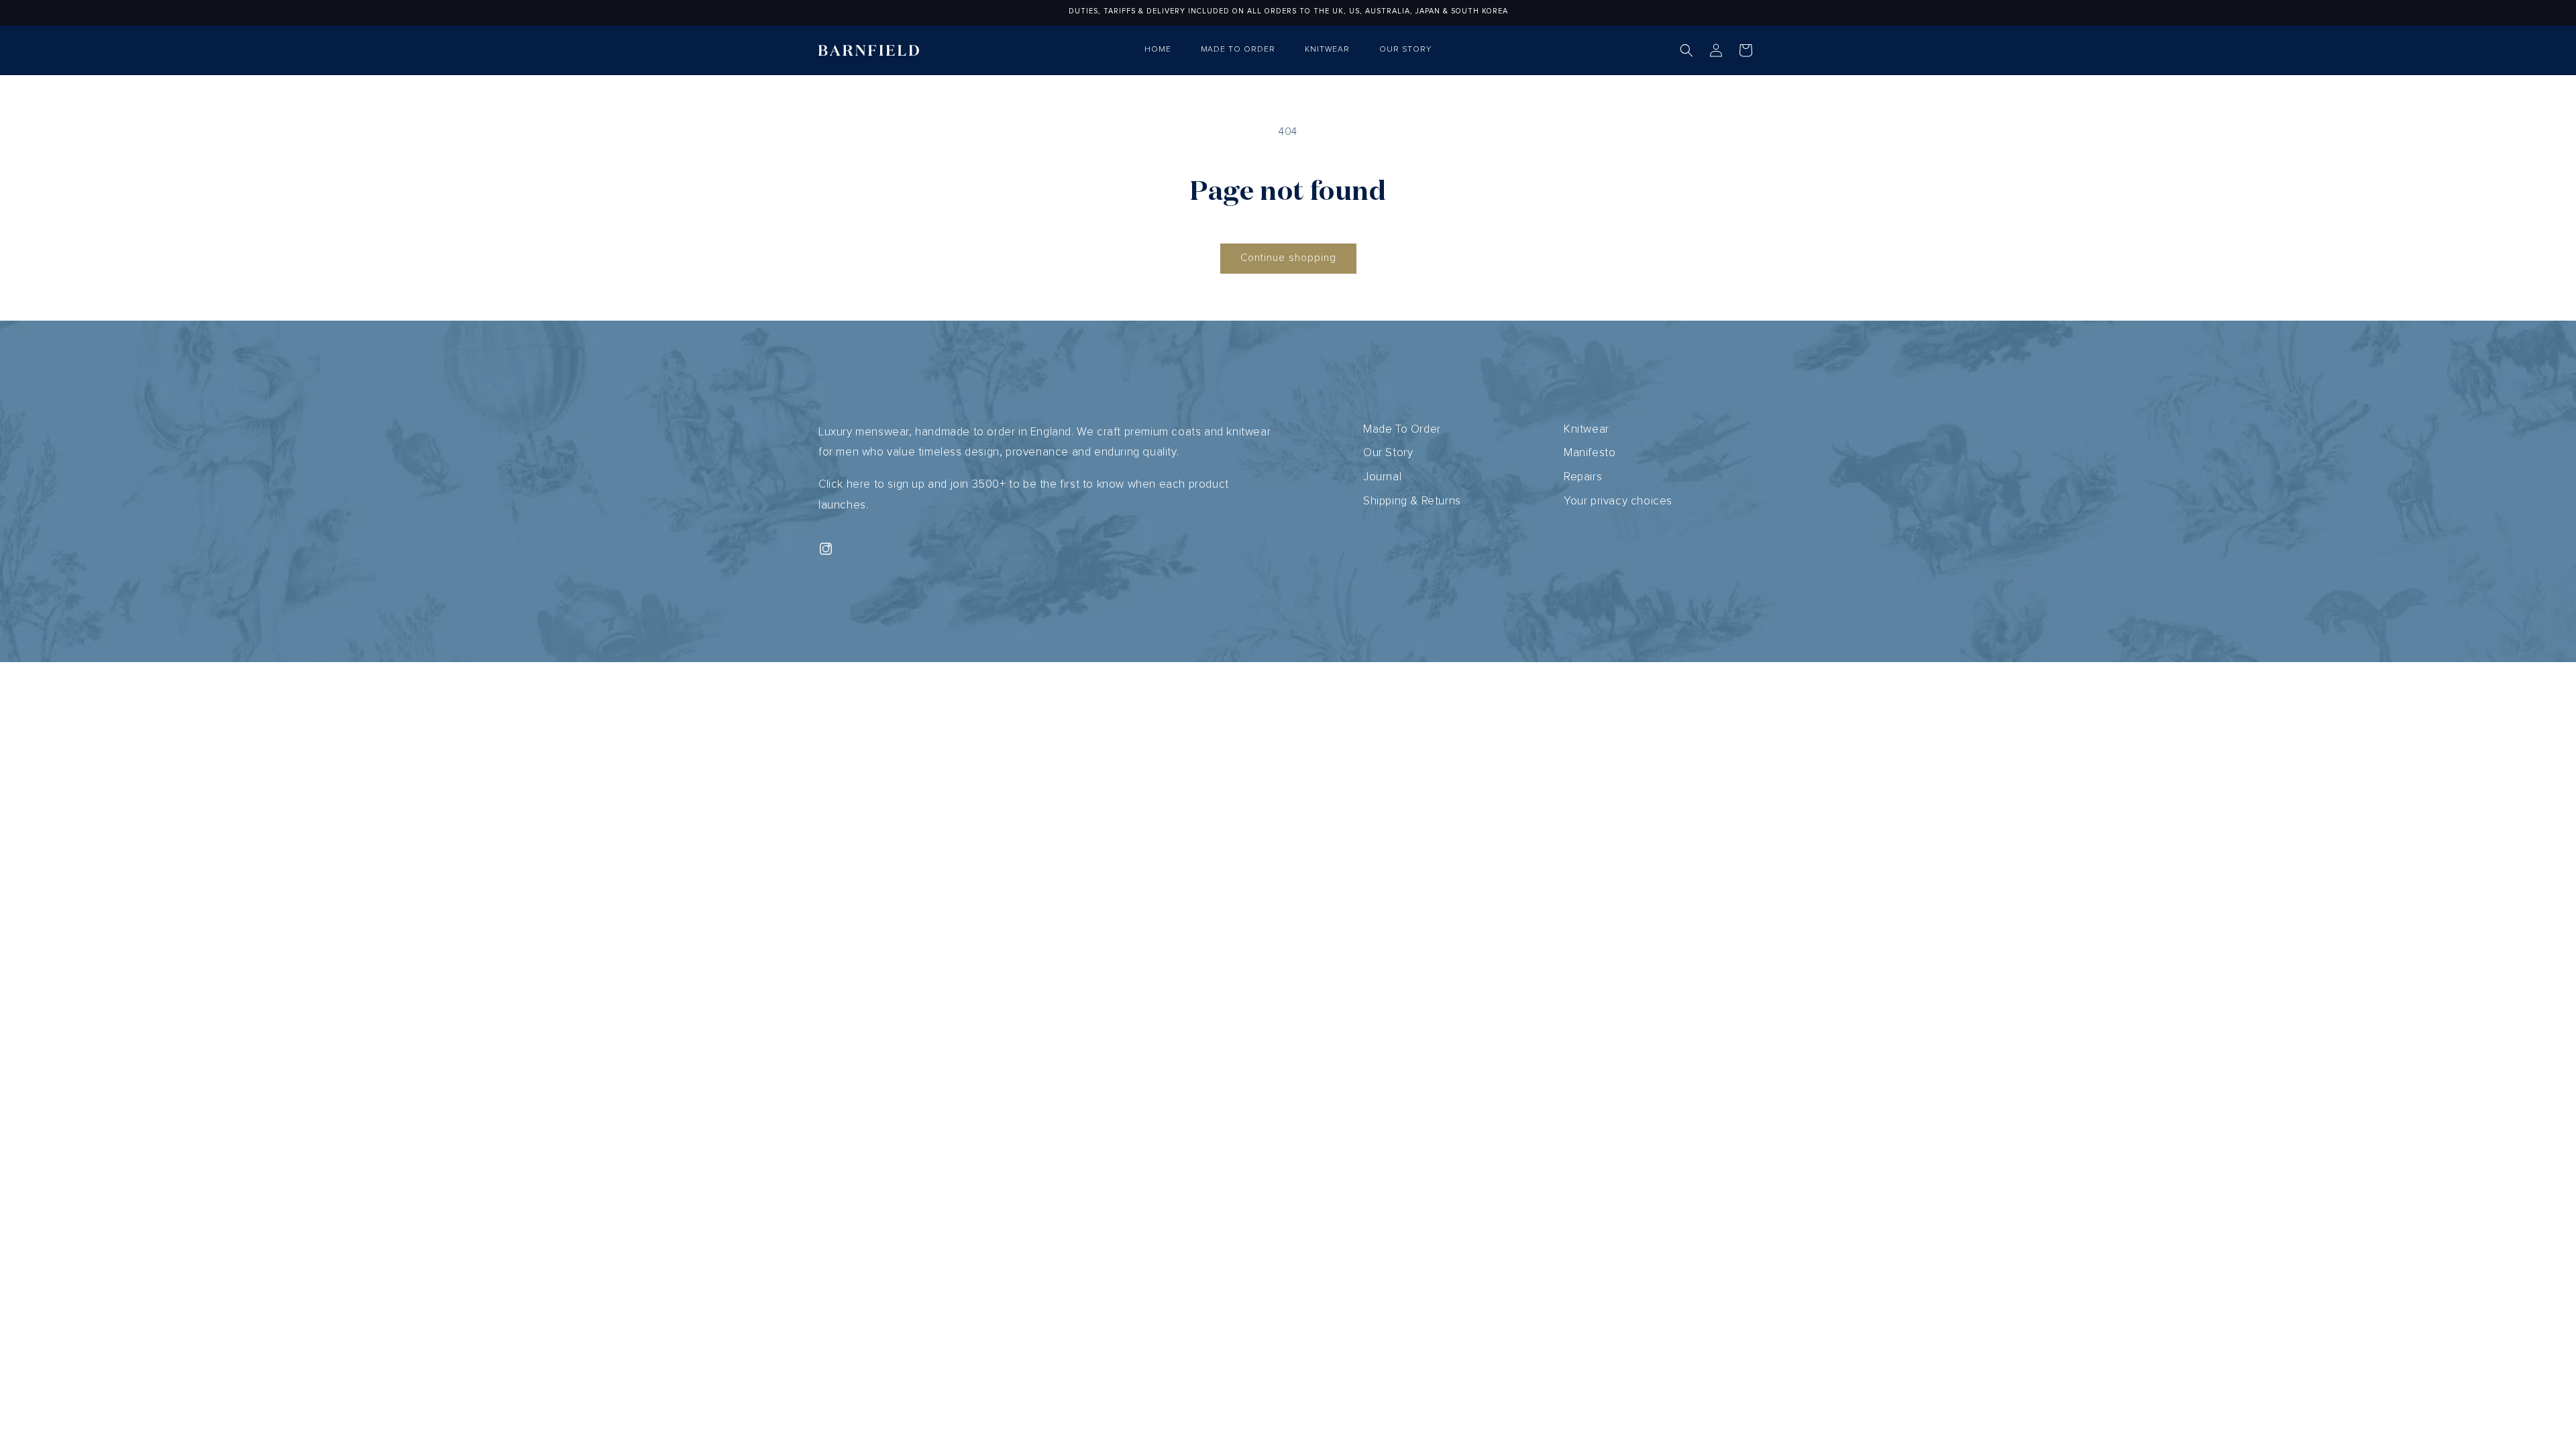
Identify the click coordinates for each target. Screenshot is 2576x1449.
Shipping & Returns (1412, 501)
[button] (1686, 50)
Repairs (1583, 477)
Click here (845, 485)
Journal (1382, 477)
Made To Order (1402, 430)
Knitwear (1587, 430)
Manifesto (1590, 453)
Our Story (1388, 453)
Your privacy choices (1618, 501)
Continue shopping (1288, 258)
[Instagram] (826, 549)
